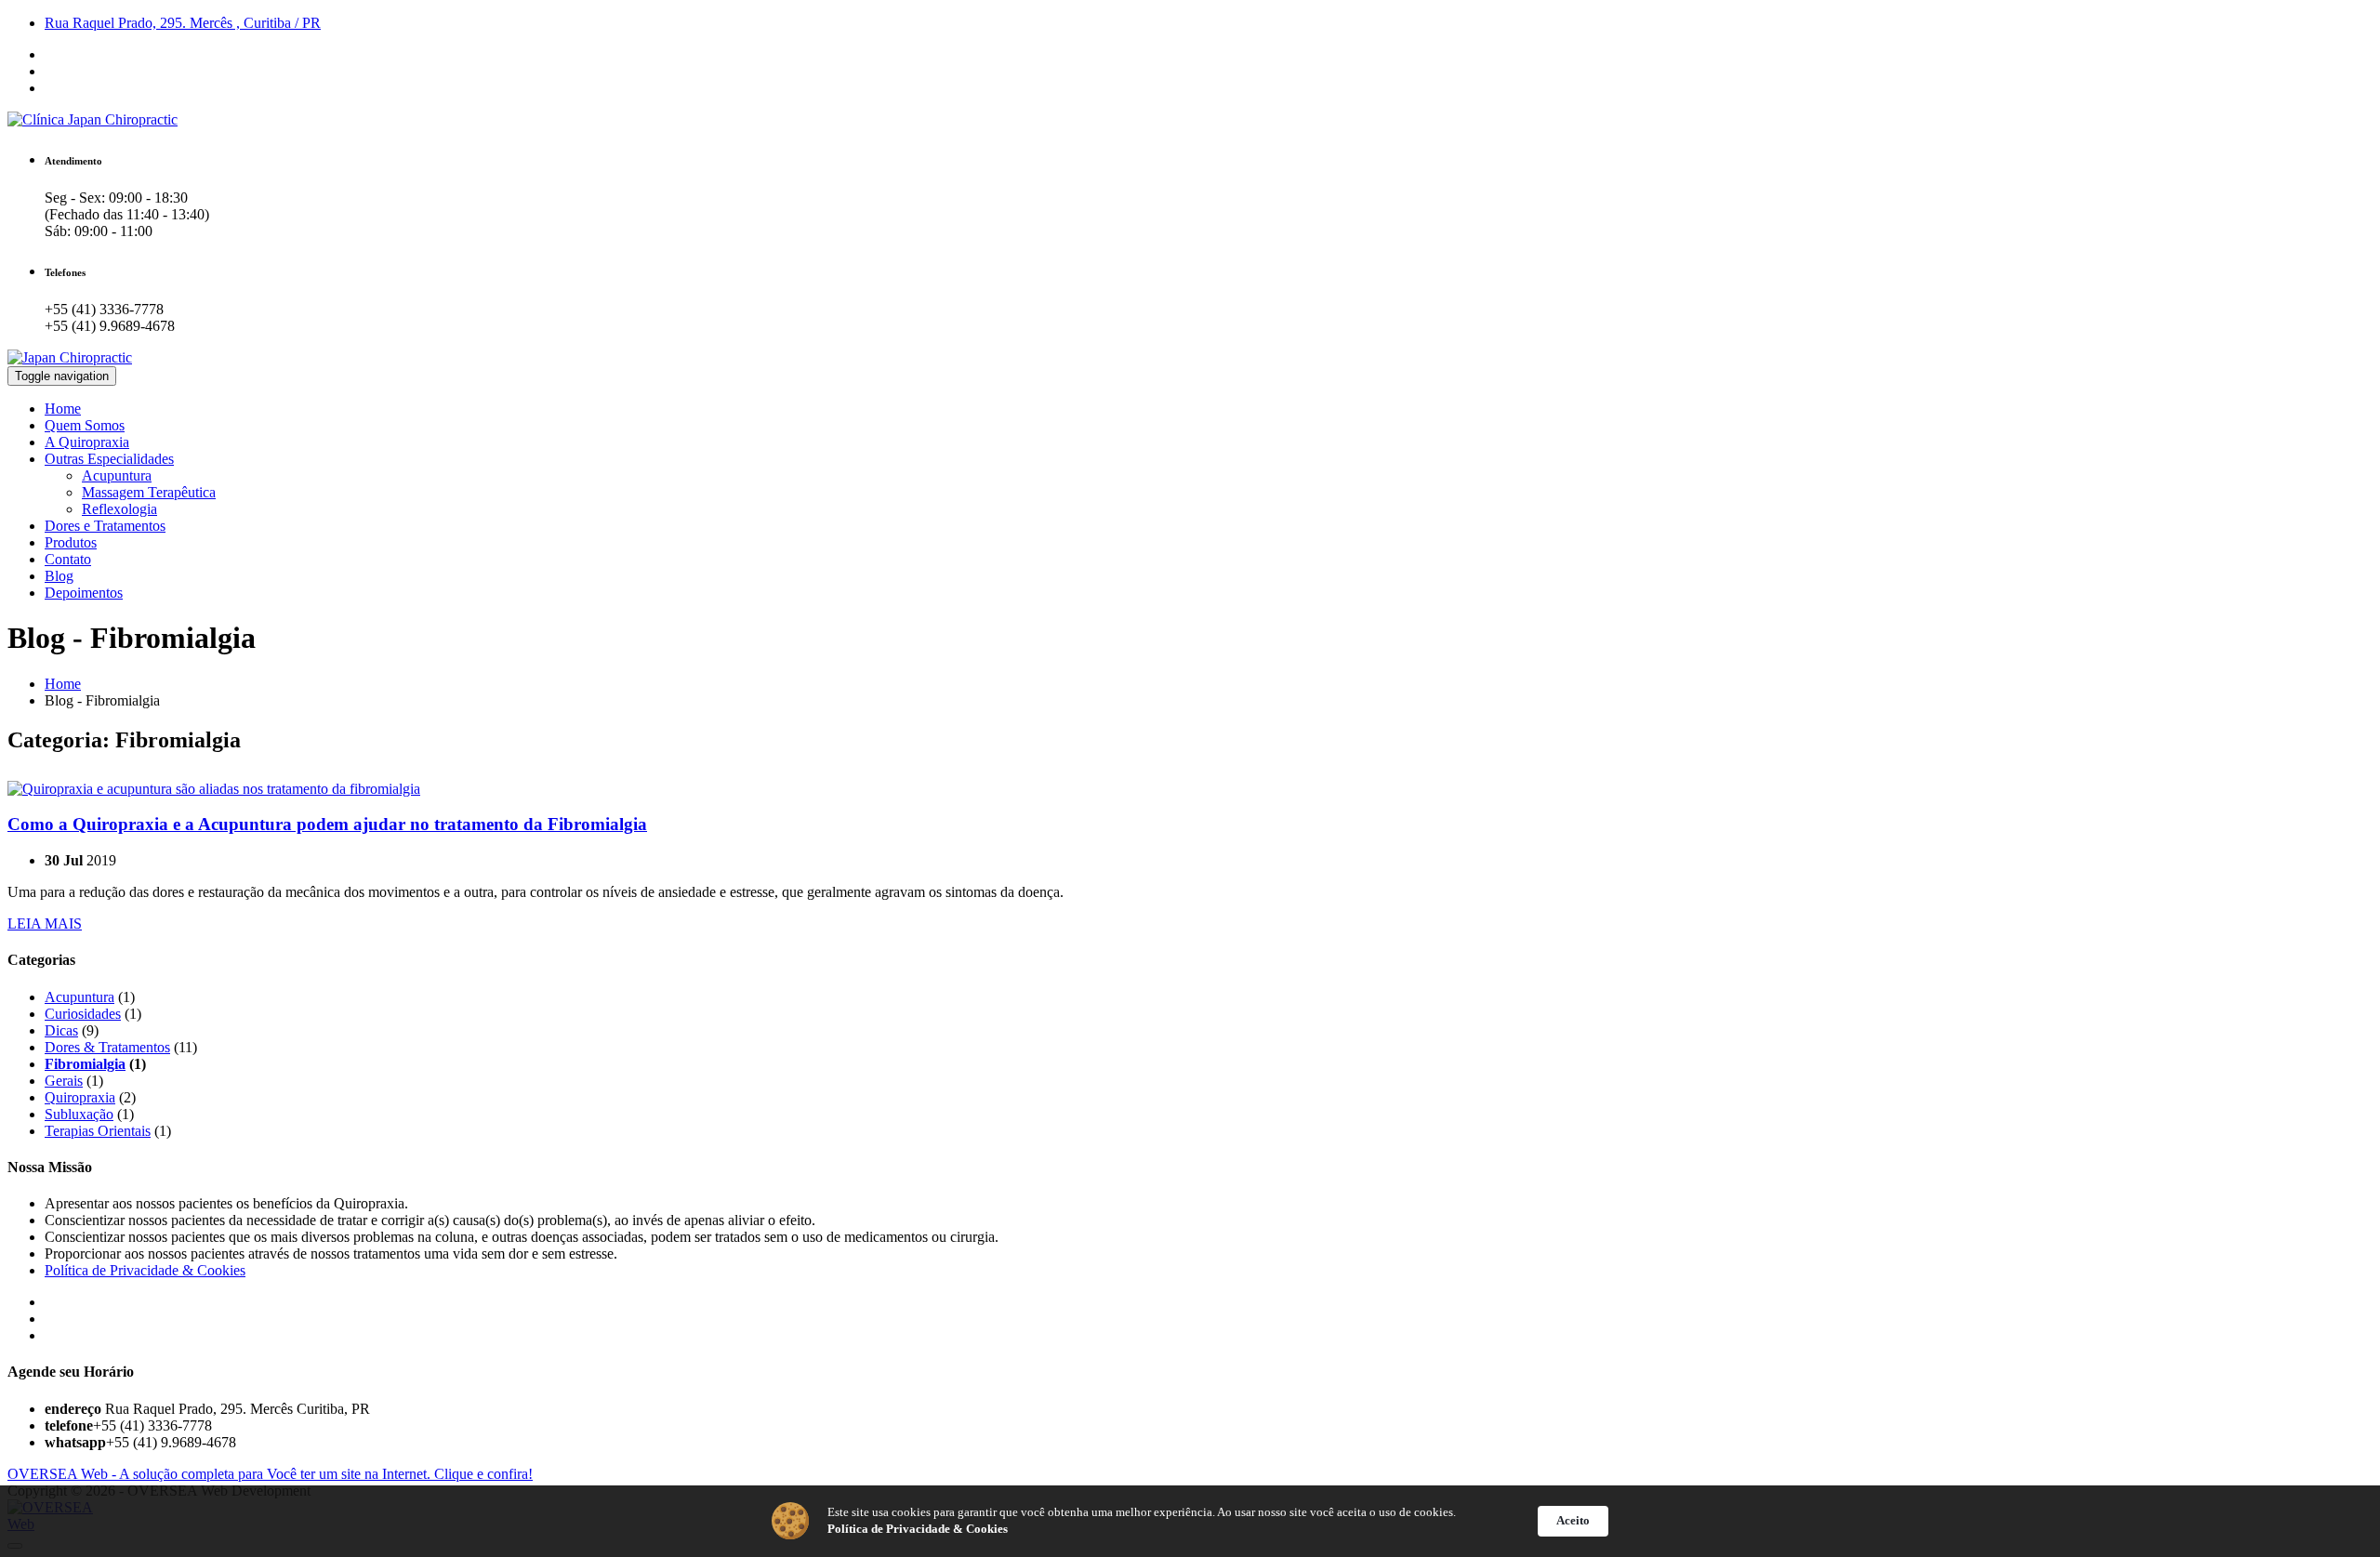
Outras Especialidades (109, 459)
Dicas (61, 1030)
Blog (59, 576)
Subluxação (79, 1114)
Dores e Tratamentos (105, 526)
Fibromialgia (85, 1064)
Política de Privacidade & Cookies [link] (918, 1529)
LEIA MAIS (45, 924)
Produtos (71, 542)
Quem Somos (85, 425)
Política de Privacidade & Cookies (145, 1270)
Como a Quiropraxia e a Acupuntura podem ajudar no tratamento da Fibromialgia (327, 824)
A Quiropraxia (87, 442)
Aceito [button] (1573, 1520)
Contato (68, 559)
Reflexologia (119, 509)
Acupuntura (117, 475)
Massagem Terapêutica (149, 492)
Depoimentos (84, 593)
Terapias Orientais (98, 1131)
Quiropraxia (80, 1097)
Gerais (64, 1081)
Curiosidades (83, 1014)
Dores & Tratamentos (107, 1047)
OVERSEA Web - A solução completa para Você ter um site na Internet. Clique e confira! (270, 1474)
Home (63, 409)
